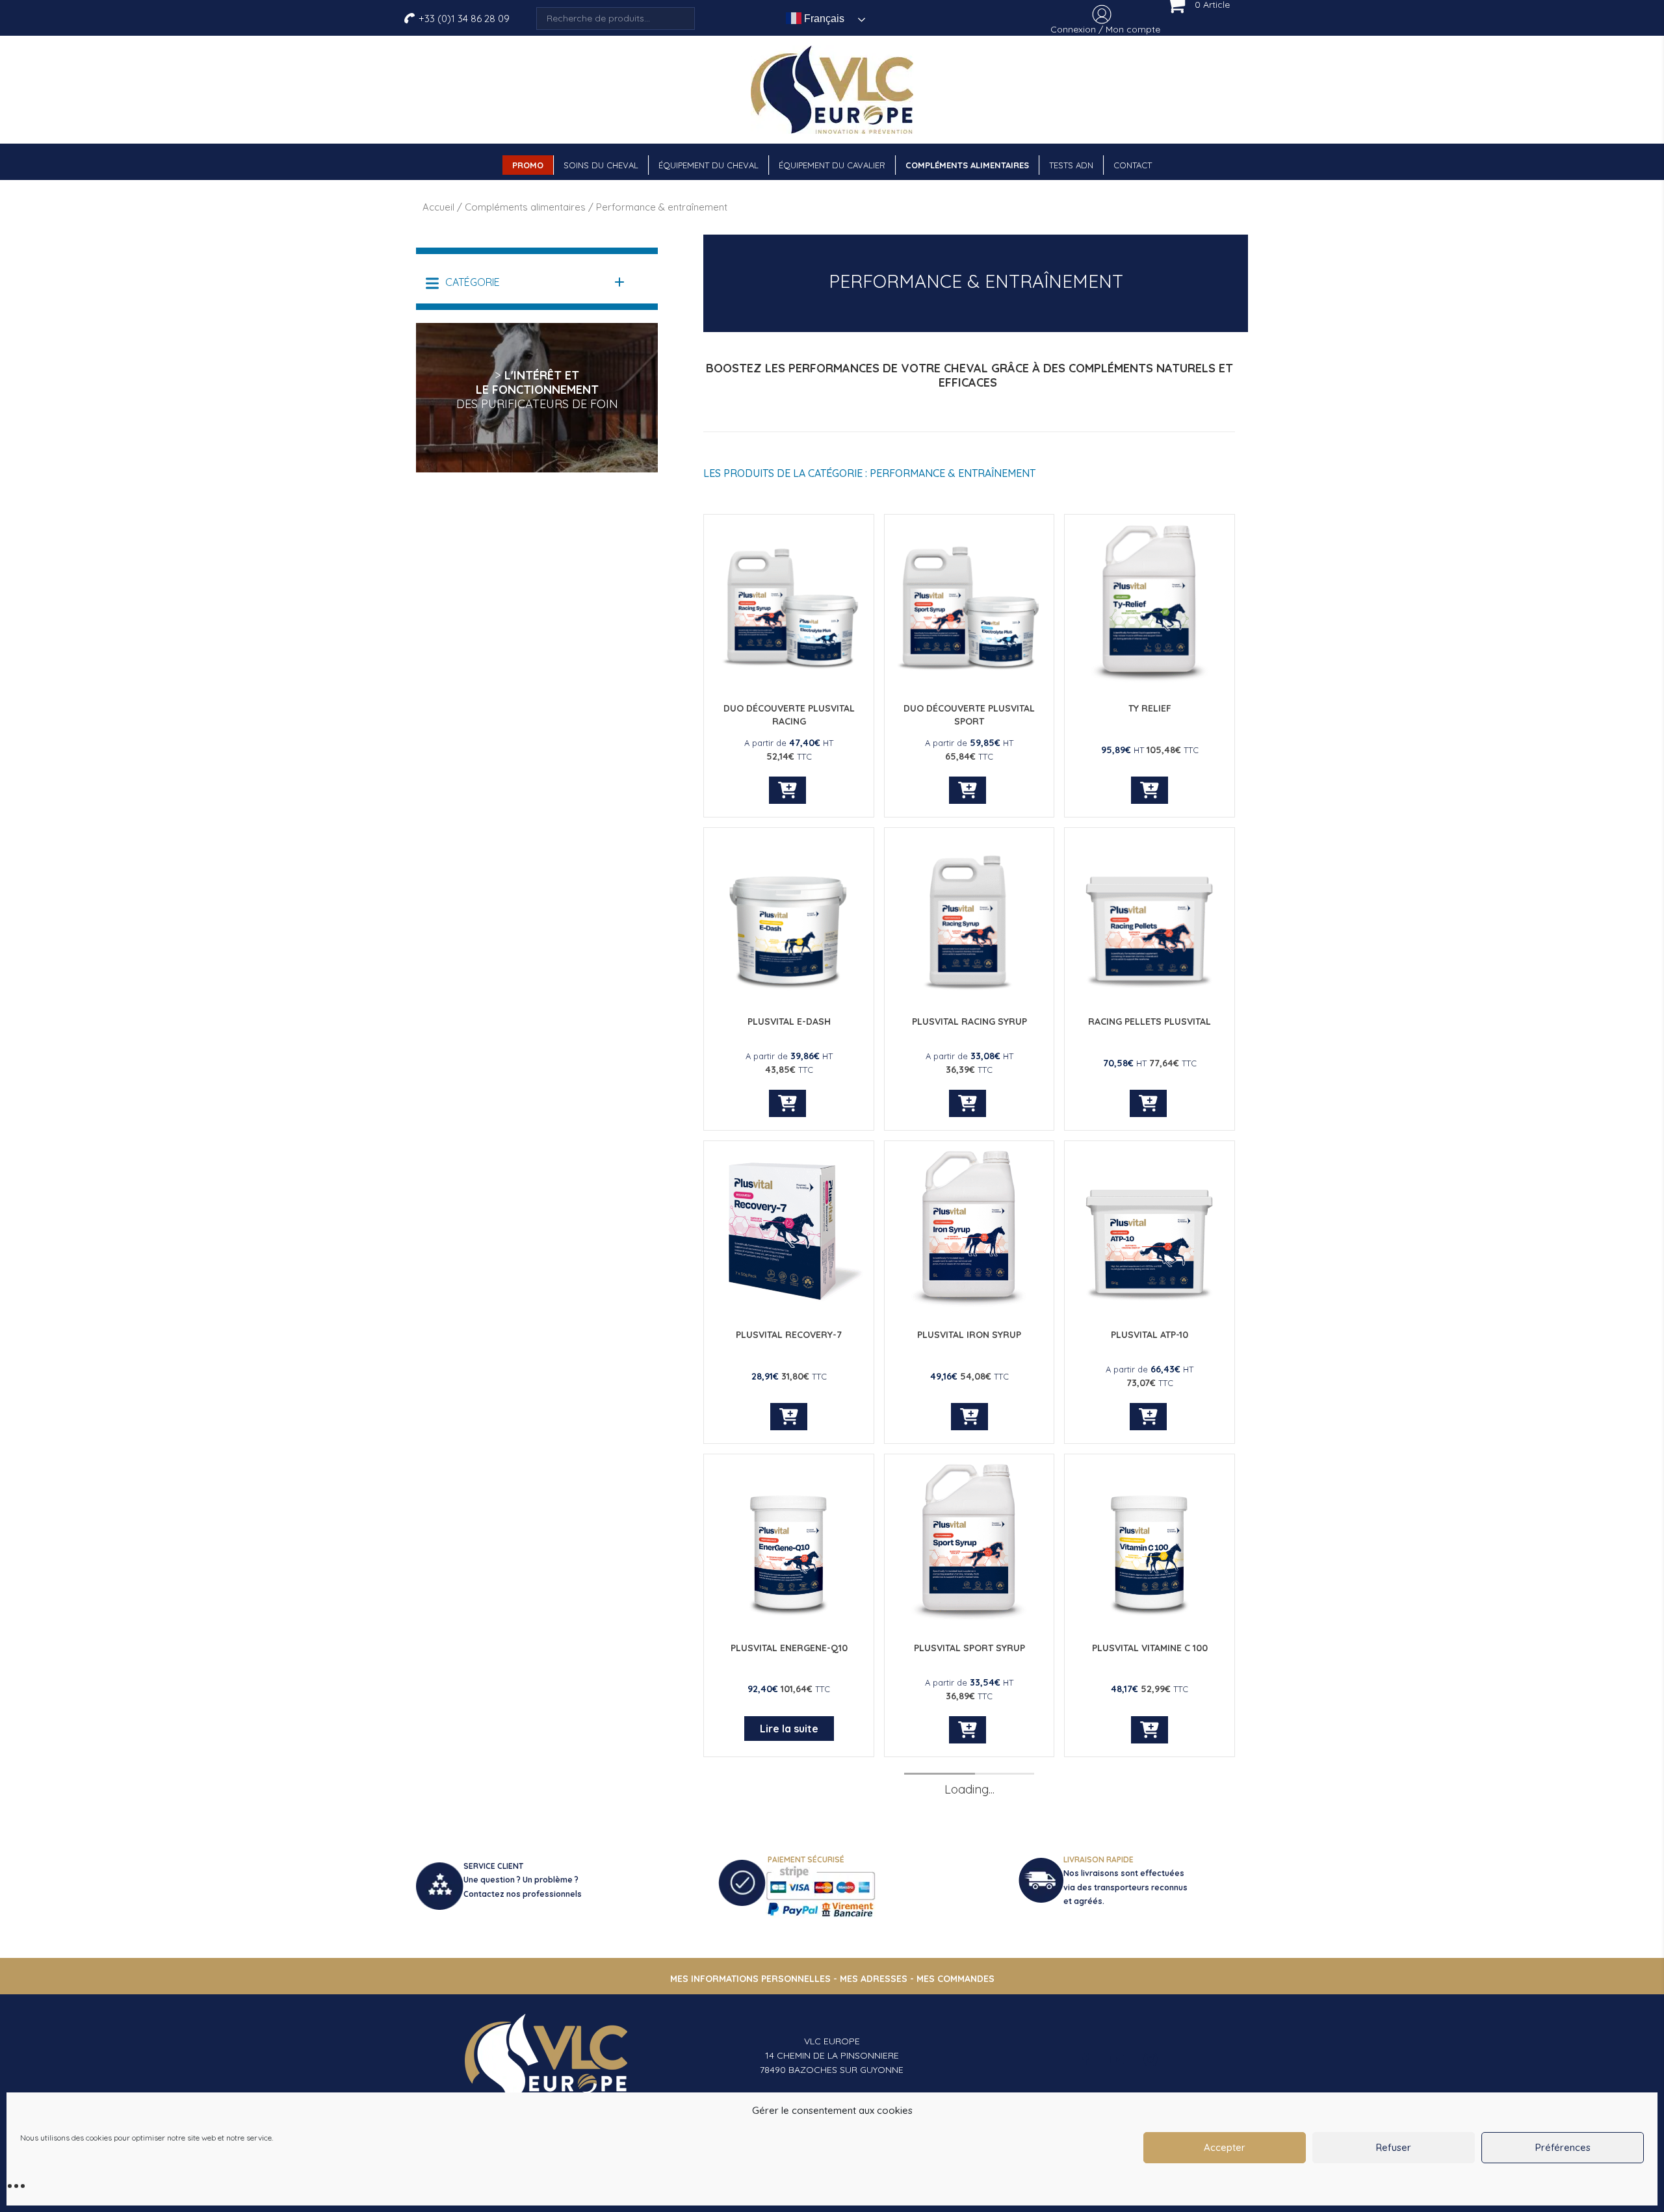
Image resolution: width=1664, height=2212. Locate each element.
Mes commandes (955, 1979)
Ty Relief (1150, 708)
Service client (493, 1866)
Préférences (1563, 2147)
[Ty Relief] (1150, 681)
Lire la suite (789, 1729)
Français (823, 19)
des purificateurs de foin (537, 404)
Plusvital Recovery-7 (789, 1335)
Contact (1133, 165)
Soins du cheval (601, 165)
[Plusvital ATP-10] (1150, 1307)
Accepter (1225, 2147)
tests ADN (1071, 165)
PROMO (528, 165)
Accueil (438, 207)
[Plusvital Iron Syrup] (969, 1307)
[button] (526, 282)
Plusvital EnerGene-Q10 (789, 1648)
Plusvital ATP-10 (1150, 1335)
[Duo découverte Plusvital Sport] (969, 681)
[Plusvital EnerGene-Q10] (789, 1620)
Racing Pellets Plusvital (1150, 1022)
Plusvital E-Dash (789, 1022)
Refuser (1394, 2147)
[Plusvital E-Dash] (789, 994)
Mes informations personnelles (750, 1979)
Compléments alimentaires (967, 165)
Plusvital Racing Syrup (969, 1022)
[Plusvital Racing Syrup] (969, 994)
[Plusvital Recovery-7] (789, 1307)
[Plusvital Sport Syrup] (969, 1620)
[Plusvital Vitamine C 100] (1150, 1620)
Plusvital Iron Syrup (969, 1335)
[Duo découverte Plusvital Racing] (789, 681)
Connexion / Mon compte (1105, 29)
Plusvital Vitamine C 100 (1150, 1648)
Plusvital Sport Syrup (969, 1648)
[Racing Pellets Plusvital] (1150, 994)
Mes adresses (874, 1979)
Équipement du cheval (708, 165)
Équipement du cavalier (832, 165)
